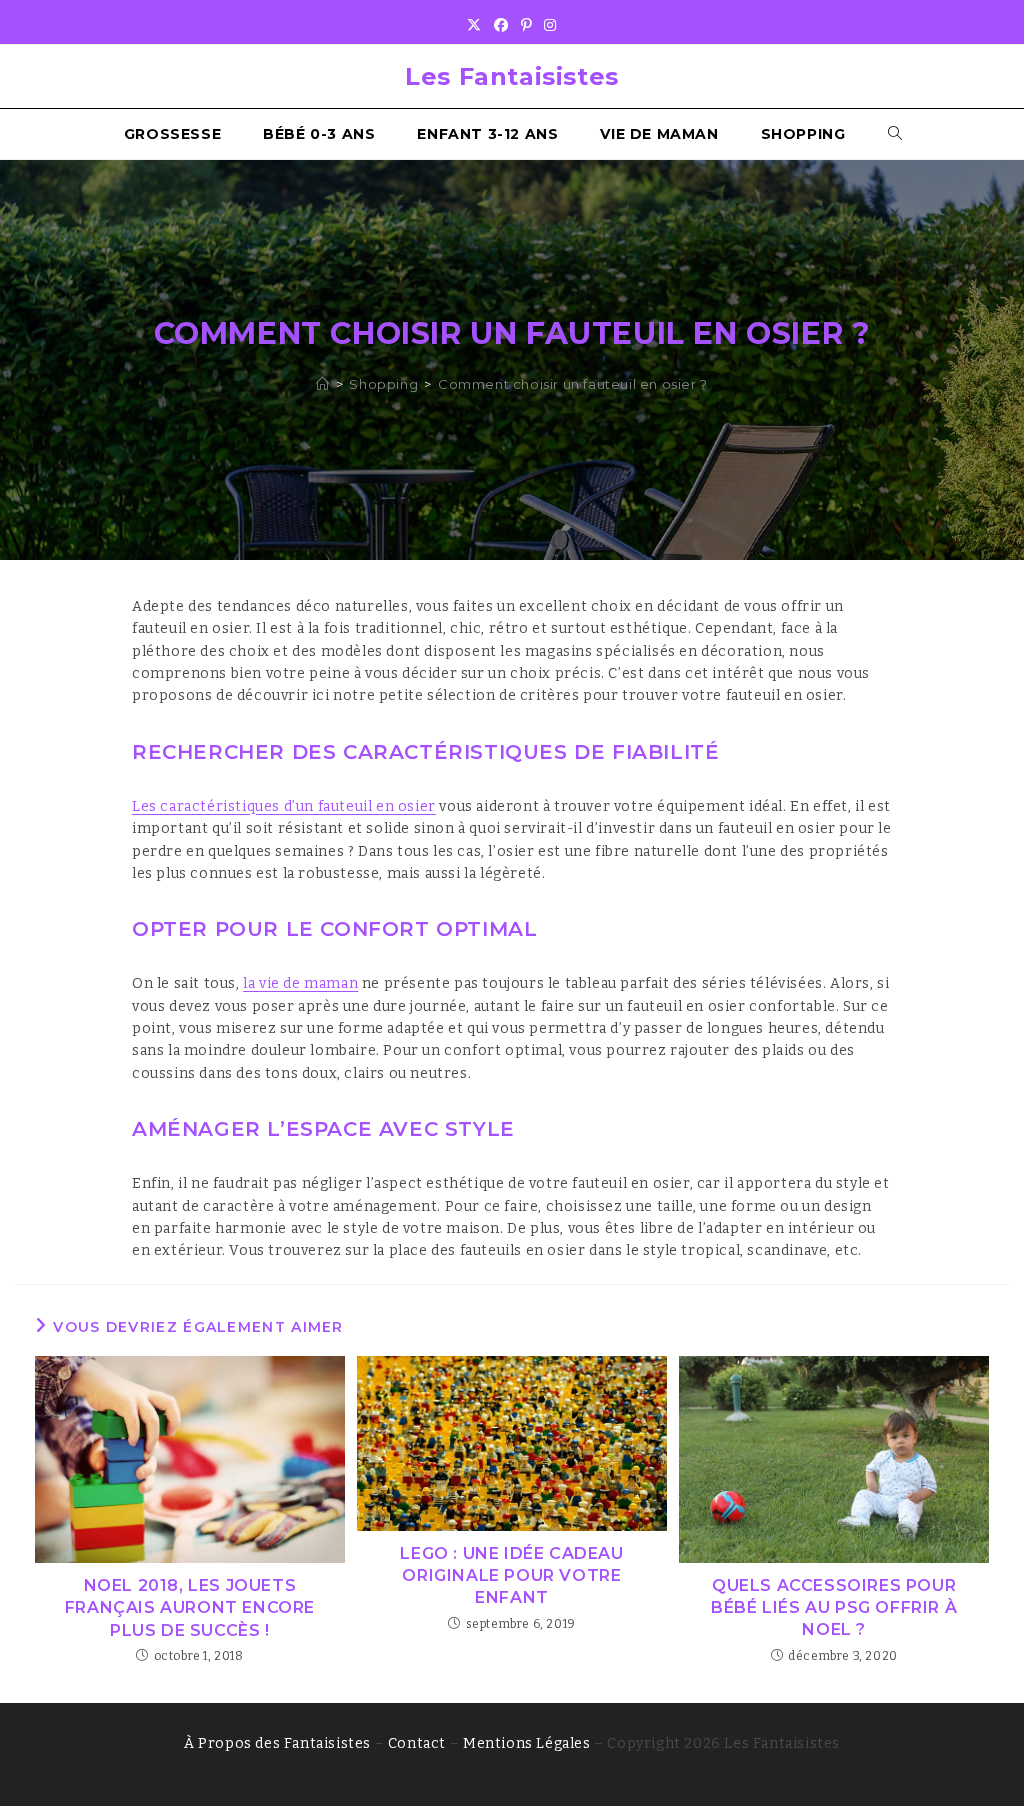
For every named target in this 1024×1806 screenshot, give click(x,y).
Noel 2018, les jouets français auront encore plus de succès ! (190, 1608)
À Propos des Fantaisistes (277, 1743)
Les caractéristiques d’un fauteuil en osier (284, 806)
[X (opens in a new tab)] (474, 26)
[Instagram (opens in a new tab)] (550, 26)
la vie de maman (300, 983)
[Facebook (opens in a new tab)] (501, 26)
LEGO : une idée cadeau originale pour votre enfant (511, 1576)
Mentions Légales (527, 1743)
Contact (417, 1743)
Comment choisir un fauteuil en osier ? (573, 384)
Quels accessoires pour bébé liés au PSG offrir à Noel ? (834, 1608)
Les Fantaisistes (512, 76)
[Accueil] (323, 384)
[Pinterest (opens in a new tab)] (527, 26)
